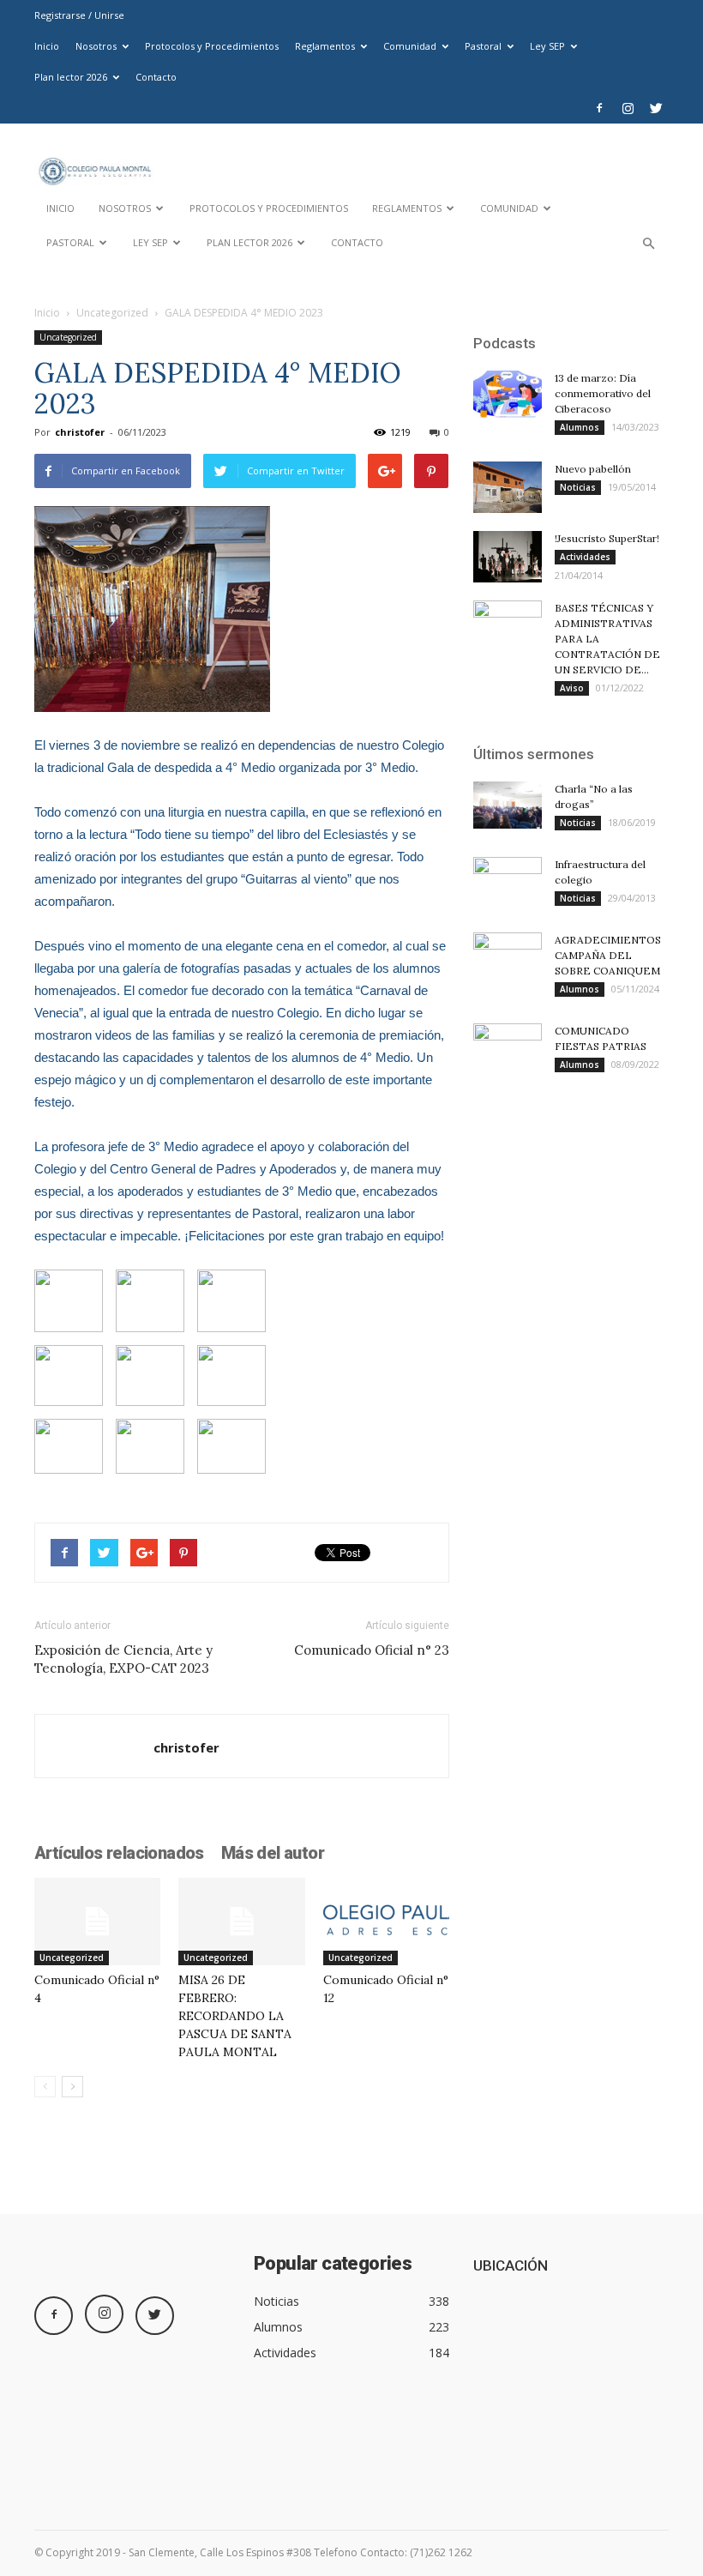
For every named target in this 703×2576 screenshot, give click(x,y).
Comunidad (410, 46)
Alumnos (580, 427)
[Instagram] (628, 108)
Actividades (585, 557)
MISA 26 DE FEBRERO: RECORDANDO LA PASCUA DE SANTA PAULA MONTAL (235, 2016)
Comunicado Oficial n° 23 (372, 1650)
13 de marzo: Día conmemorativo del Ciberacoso (603, 393)
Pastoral (483, 46)
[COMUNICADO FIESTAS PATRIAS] (508, 1047)
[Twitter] (656, 108)
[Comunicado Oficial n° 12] (386, 1921)
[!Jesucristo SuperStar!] (508, 557)
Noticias (578, 487)
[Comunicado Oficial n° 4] (97, 1921)
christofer (80, 432)
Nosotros (96, 46)
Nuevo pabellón (593, 469)
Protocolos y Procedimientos (212, 46)
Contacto (156, 77)
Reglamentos (325, 46)
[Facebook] (599, 108)
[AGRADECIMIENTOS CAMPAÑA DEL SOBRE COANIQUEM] (508, 956)
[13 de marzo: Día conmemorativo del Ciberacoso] (508, 394)
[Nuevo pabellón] (508, 487)
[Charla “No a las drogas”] (508, 805)
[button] (648, 247)
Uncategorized (112, 313)
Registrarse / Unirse (79, 15)
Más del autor (273, 1853)
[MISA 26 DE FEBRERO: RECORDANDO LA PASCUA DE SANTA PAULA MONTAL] (241, 1921)
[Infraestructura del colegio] (508, 881)
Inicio (47, 46)
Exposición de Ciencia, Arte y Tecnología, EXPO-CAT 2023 (123, 1659)
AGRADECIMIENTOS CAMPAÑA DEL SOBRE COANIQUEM (608, 955)
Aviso (572, 688)
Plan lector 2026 (71, 77)
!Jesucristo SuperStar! (607, 538)
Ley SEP (547, 46)
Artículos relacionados (119, 1853)
